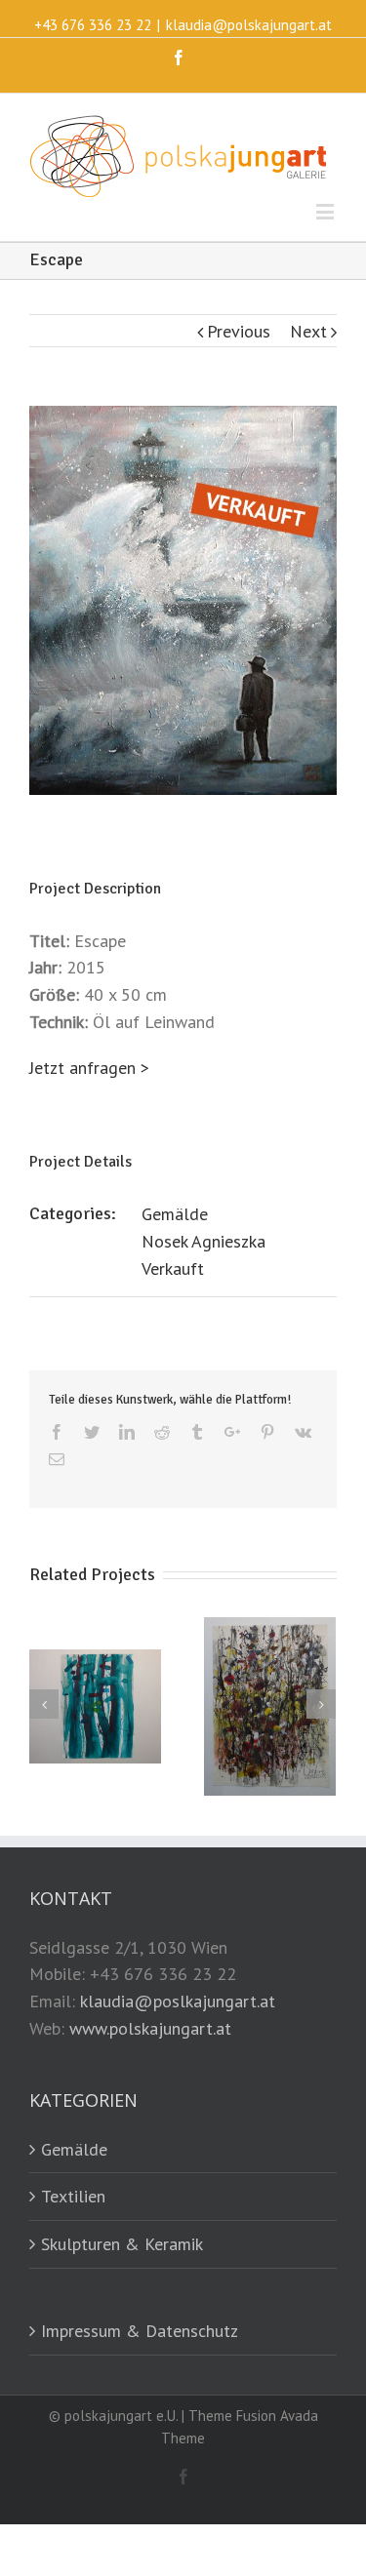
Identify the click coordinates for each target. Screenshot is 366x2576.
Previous (239, 331)
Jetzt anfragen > (89, 1068)
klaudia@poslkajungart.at (178, 2001)
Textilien (73, 2196)
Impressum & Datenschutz (140, 2331)
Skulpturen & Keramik (122, 2244)
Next (308, 331)
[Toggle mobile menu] (326, 211)
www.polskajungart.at (150, 2028)
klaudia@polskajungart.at (249, 25)
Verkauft (173, 1268)
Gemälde (175, 1214)
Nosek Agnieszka (203, 1241)
